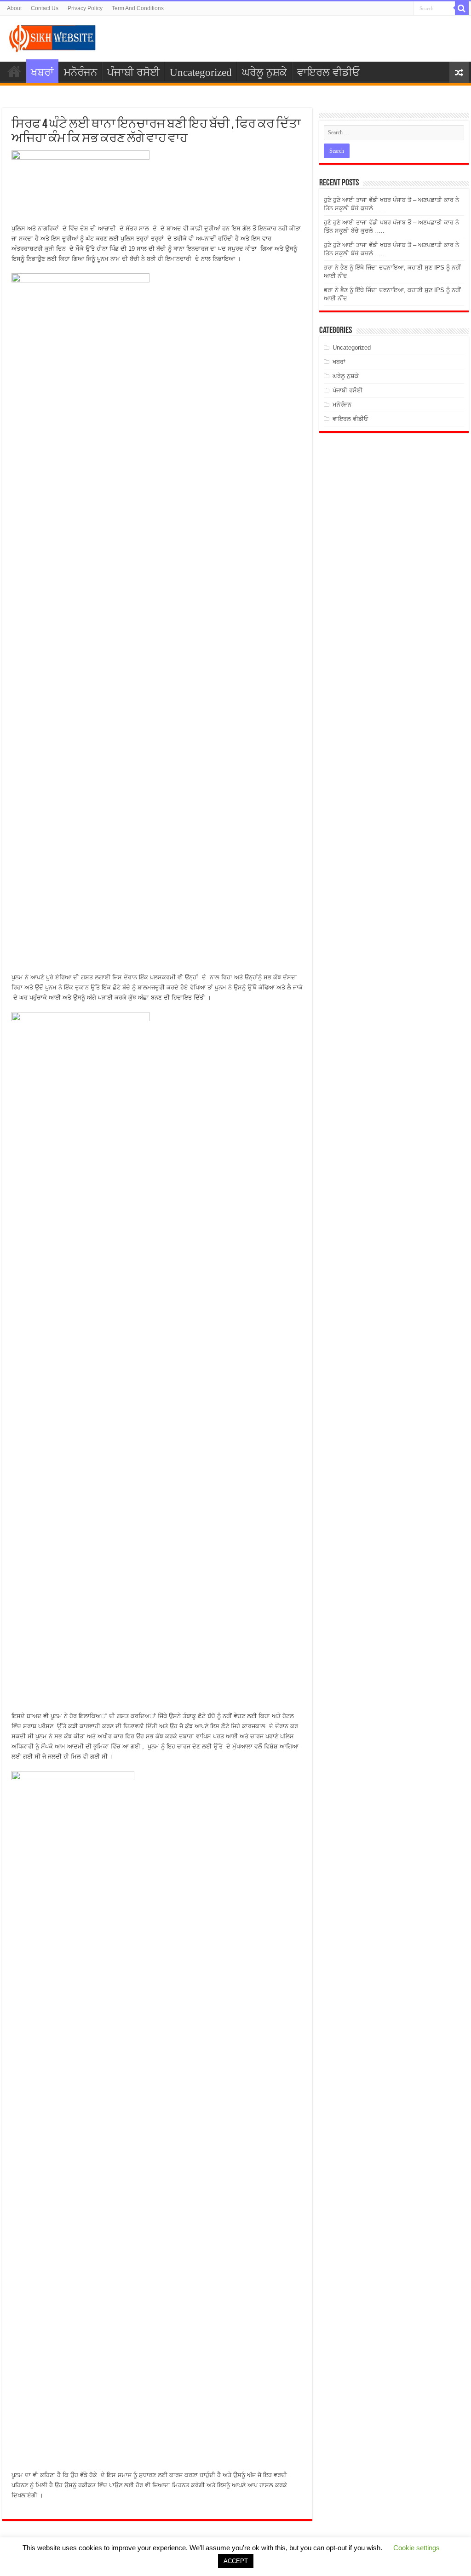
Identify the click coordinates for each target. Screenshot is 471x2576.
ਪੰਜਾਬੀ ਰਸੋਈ (133, 72)
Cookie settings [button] (416, 2548)
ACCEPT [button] (236, 2561)
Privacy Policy (85, 8)
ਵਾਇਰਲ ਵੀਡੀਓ (328, 72)
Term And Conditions (138, 8)
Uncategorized (201, 72)
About (14, 8)
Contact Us (45, 8)
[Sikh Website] (53, 37)
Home (14, 71)
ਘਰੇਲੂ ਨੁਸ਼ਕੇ (264, 72)
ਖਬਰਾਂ (42, 72)
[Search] (462, 8)
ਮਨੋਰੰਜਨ (80, 72)
